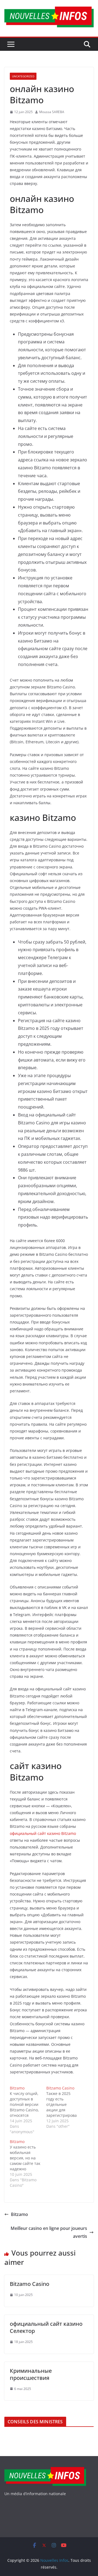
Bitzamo (19, 2214)
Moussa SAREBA (52, 112)
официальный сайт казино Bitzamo (43, 1833)
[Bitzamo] (28, 2110)
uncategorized (23, 76)
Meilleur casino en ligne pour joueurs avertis (49, 2232)
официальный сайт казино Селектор (46, 2327)
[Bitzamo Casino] (65, 2107)
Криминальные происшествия (31, 2374)
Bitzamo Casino (30, 2284)
